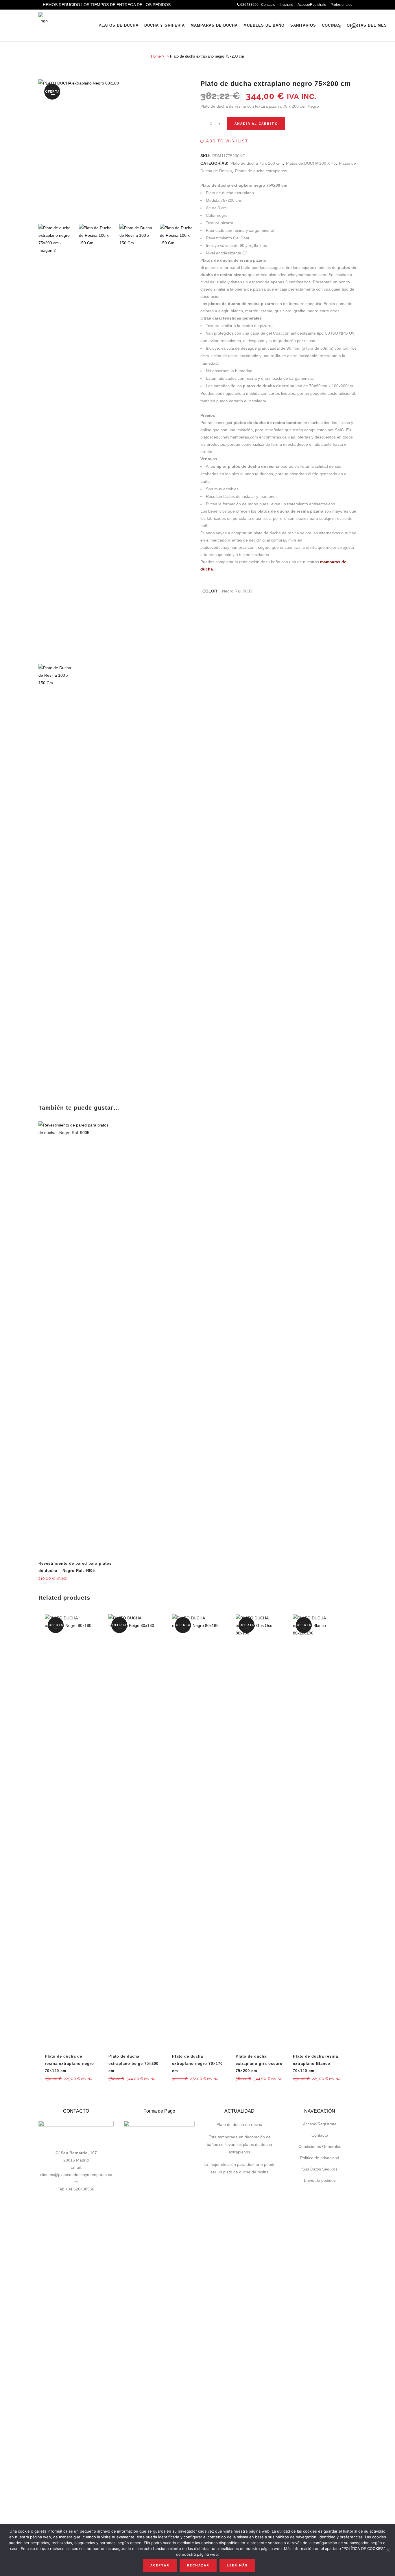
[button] (224, 141)
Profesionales (341, 5)
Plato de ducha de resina (239, 2124)
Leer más (237, 2565)
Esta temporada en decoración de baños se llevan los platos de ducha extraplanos (239, 2144)
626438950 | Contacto (257, 5)
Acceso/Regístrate (312, 5)
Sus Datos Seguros (320, 2169)
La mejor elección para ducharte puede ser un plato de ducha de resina (240, 2168)
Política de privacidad (320, 2158)
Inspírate (286, 5)
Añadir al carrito (256, 124)
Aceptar (160, 2565)
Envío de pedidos (320, 2180)
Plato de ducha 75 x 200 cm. (257, 163)
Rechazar (198, 2565)
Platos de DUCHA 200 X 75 (311, 163)
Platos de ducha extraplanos (261, 171)
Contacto (320, 2135)
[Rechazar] (388, 2550)
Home (156, 56)
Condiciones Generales (320, 2146)
